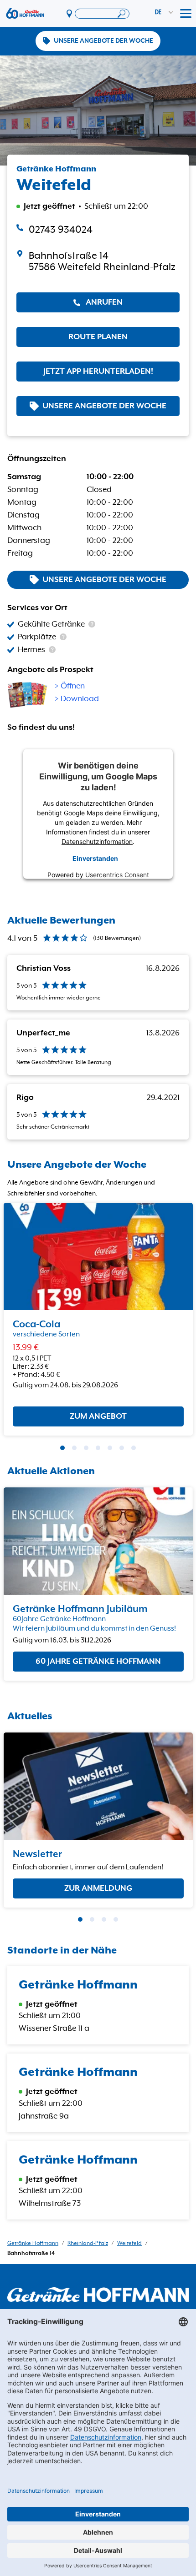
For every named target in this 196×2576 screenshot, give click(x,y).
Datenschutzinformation (97, 841)
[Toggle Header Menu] (186, 14)
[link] (98, 261)
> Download (77, 699)
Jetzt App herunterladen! (98, 372)
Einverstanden (95, 858)
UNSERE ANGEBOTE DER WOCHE (103, 41)
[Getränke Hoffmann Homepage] (98, 2295)
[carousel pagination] (62, 1448)
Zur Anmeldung (98, 1888)
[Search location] (102, 14)
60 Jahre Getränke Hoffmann (98, 1662)
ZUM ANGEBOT (98, 1417)
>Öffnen (70, 686)
